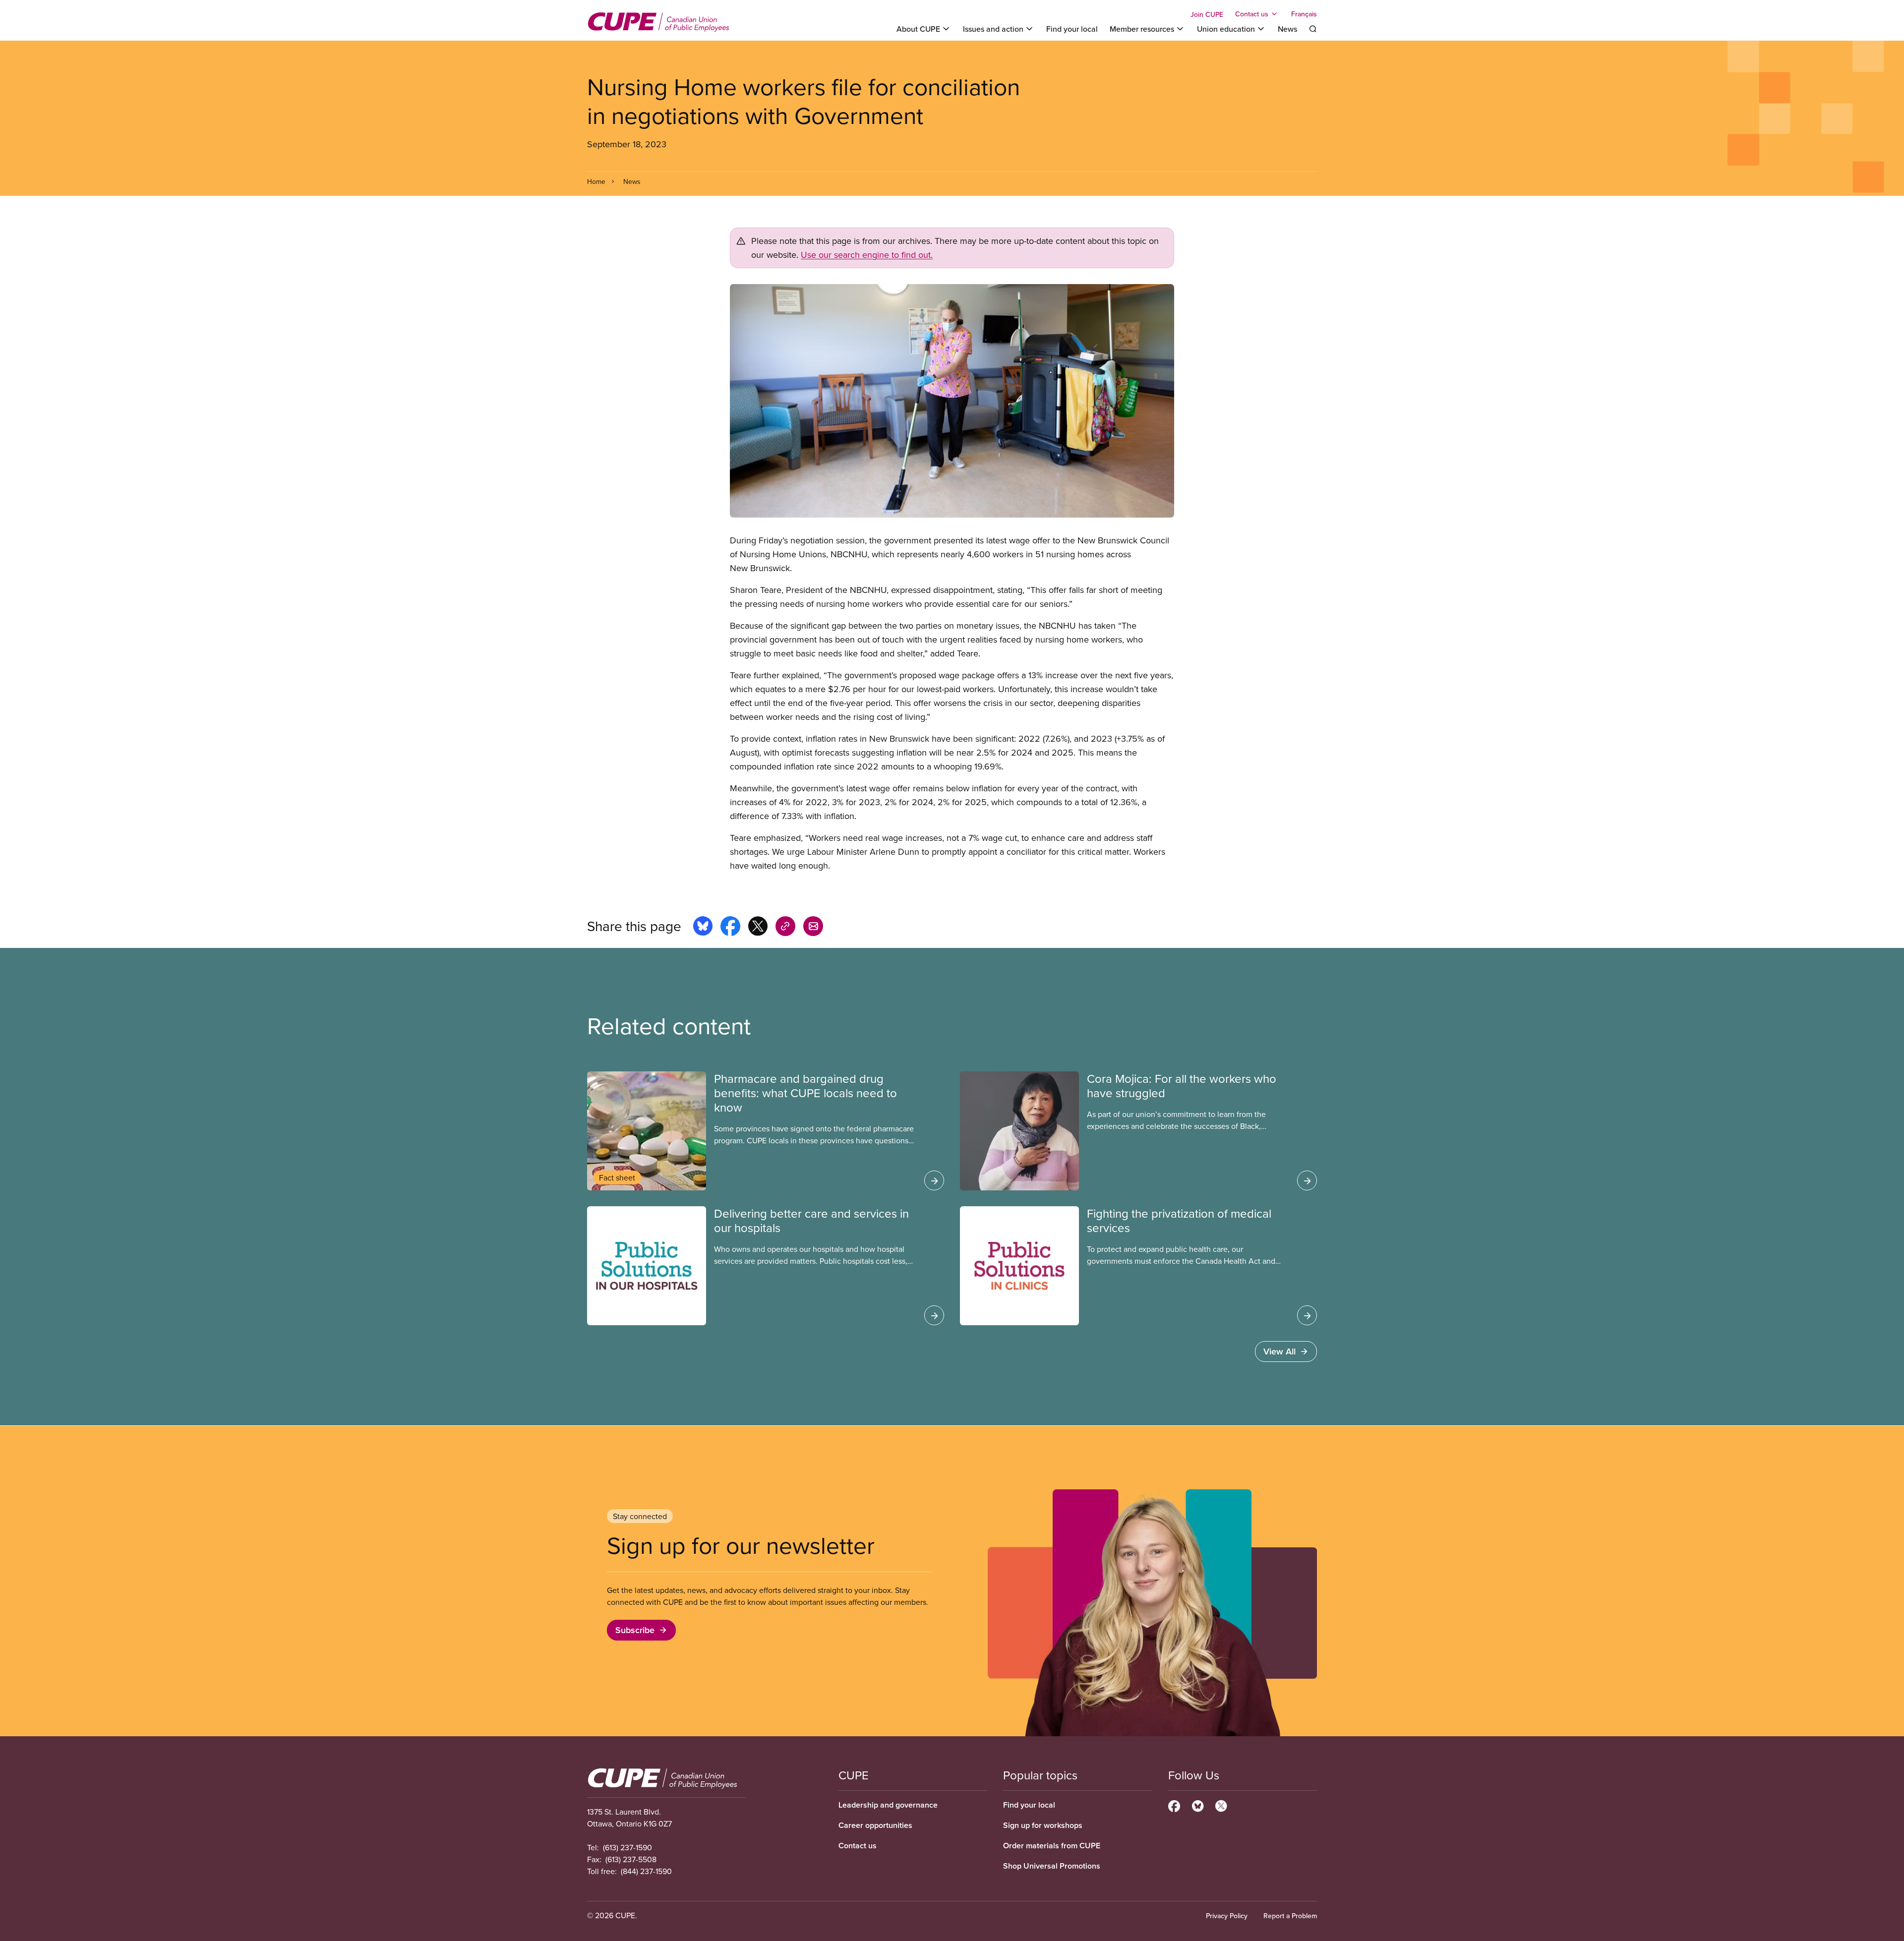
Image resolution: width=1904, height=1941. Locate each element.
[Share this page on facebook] (730, 928)
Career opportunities (875, 1825)
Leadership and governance (888, 1805)
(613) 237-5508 (631, 1859)
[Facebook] (1174, 1805)
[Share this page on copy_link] (785, 928)
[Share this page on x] (758, 928)
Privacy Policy (1227, 1916)
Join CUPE (1207, 14)
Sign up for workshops (1043, 1825)
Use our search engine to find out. (867, 255)
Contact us (858, 1846)
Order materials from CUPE (1052, 1846)
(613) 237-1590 (627, 1847)
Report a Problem (1290, 1916)
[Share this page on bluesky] (703, 928)
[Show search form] (1313, 29)
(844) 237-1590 (646, 1871)
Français (1304, 14)
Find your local (1072, 29)
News (1287, 29)
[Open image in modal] (952, 401)
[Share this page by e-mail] (813, 928)
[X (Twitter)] (1221, 1805)
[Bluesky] (1198, 1805)
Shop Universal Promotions (1052, 1866)
